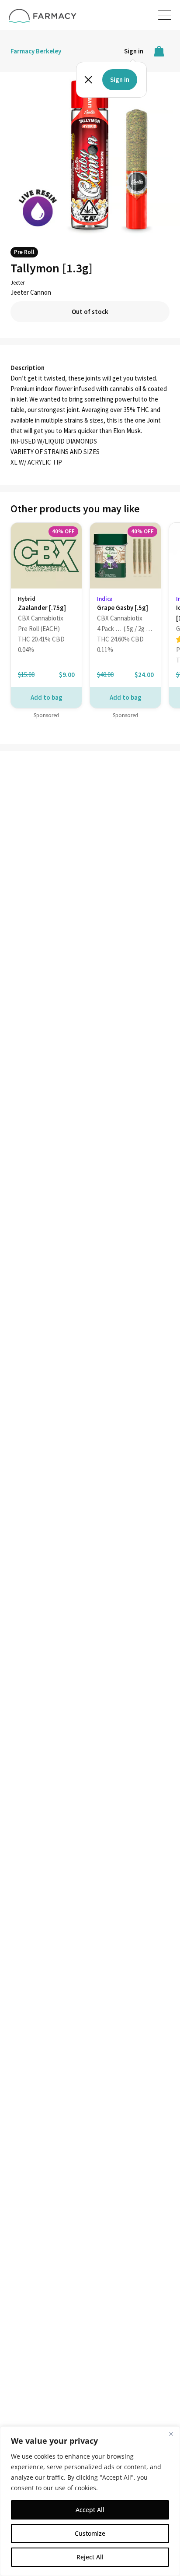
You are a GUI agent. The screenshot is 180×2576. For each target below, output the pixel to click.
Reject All (90, 2557)
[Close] (171, 2434)
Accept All (90, 2510)
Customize (90, 2533)
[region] (90, 2501)
